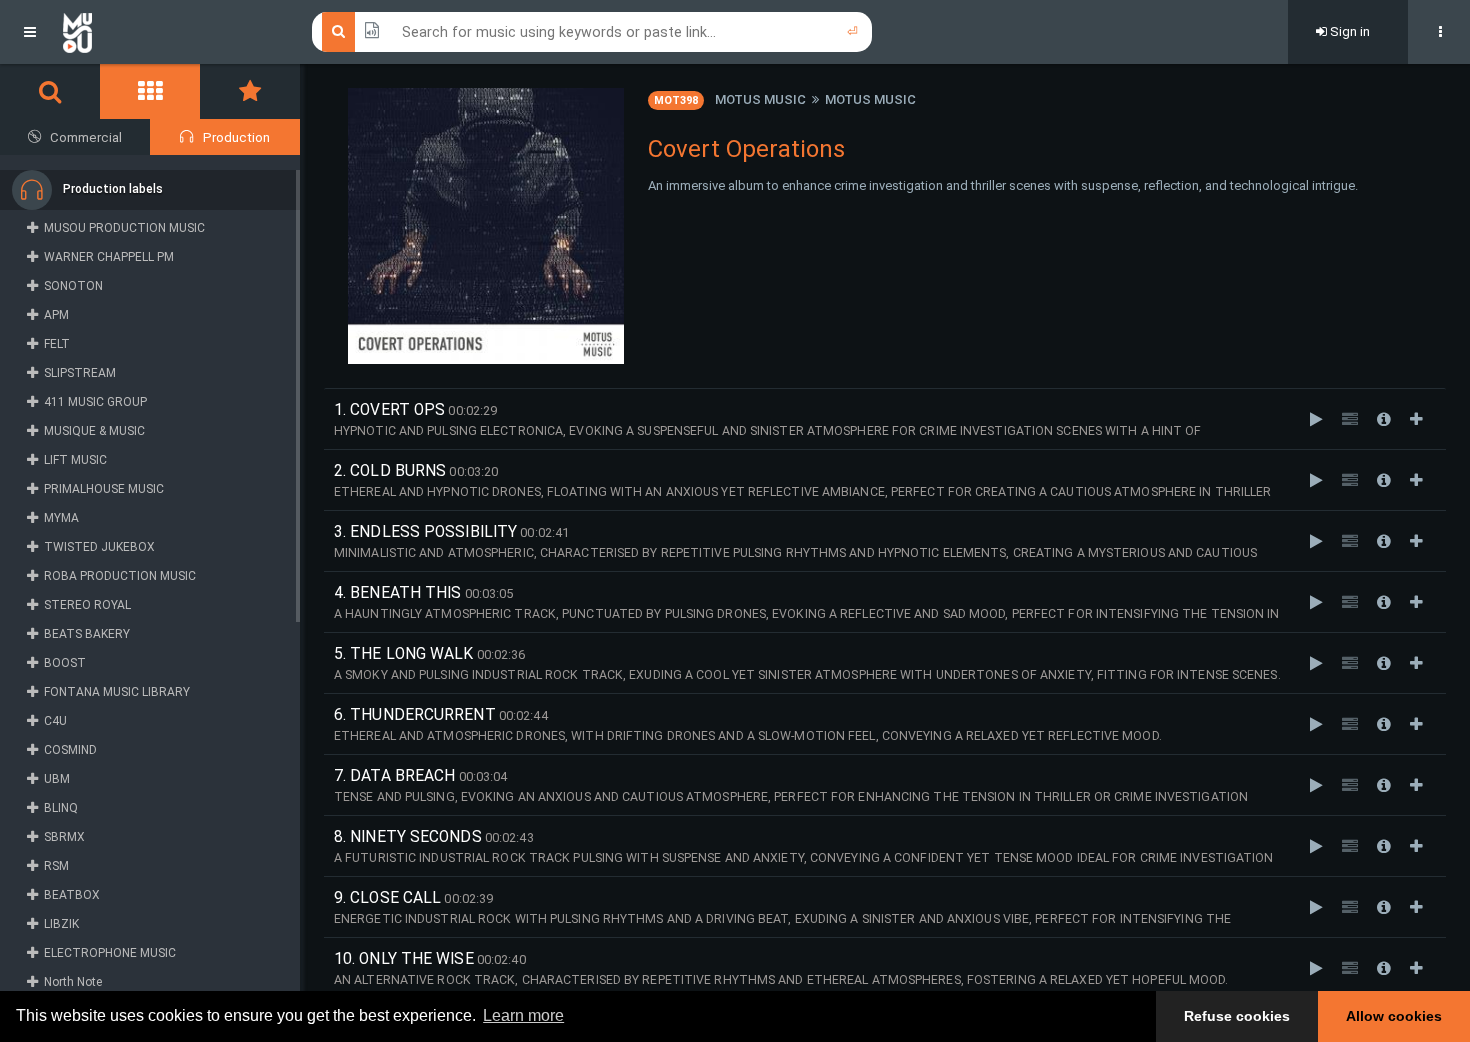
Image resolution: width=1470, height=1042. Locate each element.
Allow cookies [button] (1394, 1016)
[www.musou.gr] (77, 32)
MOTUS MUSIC (760, 99)
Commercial (86, 137)
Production (236, 137)
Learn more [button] (523, 1015)
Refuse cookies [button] (1237, 1016)
